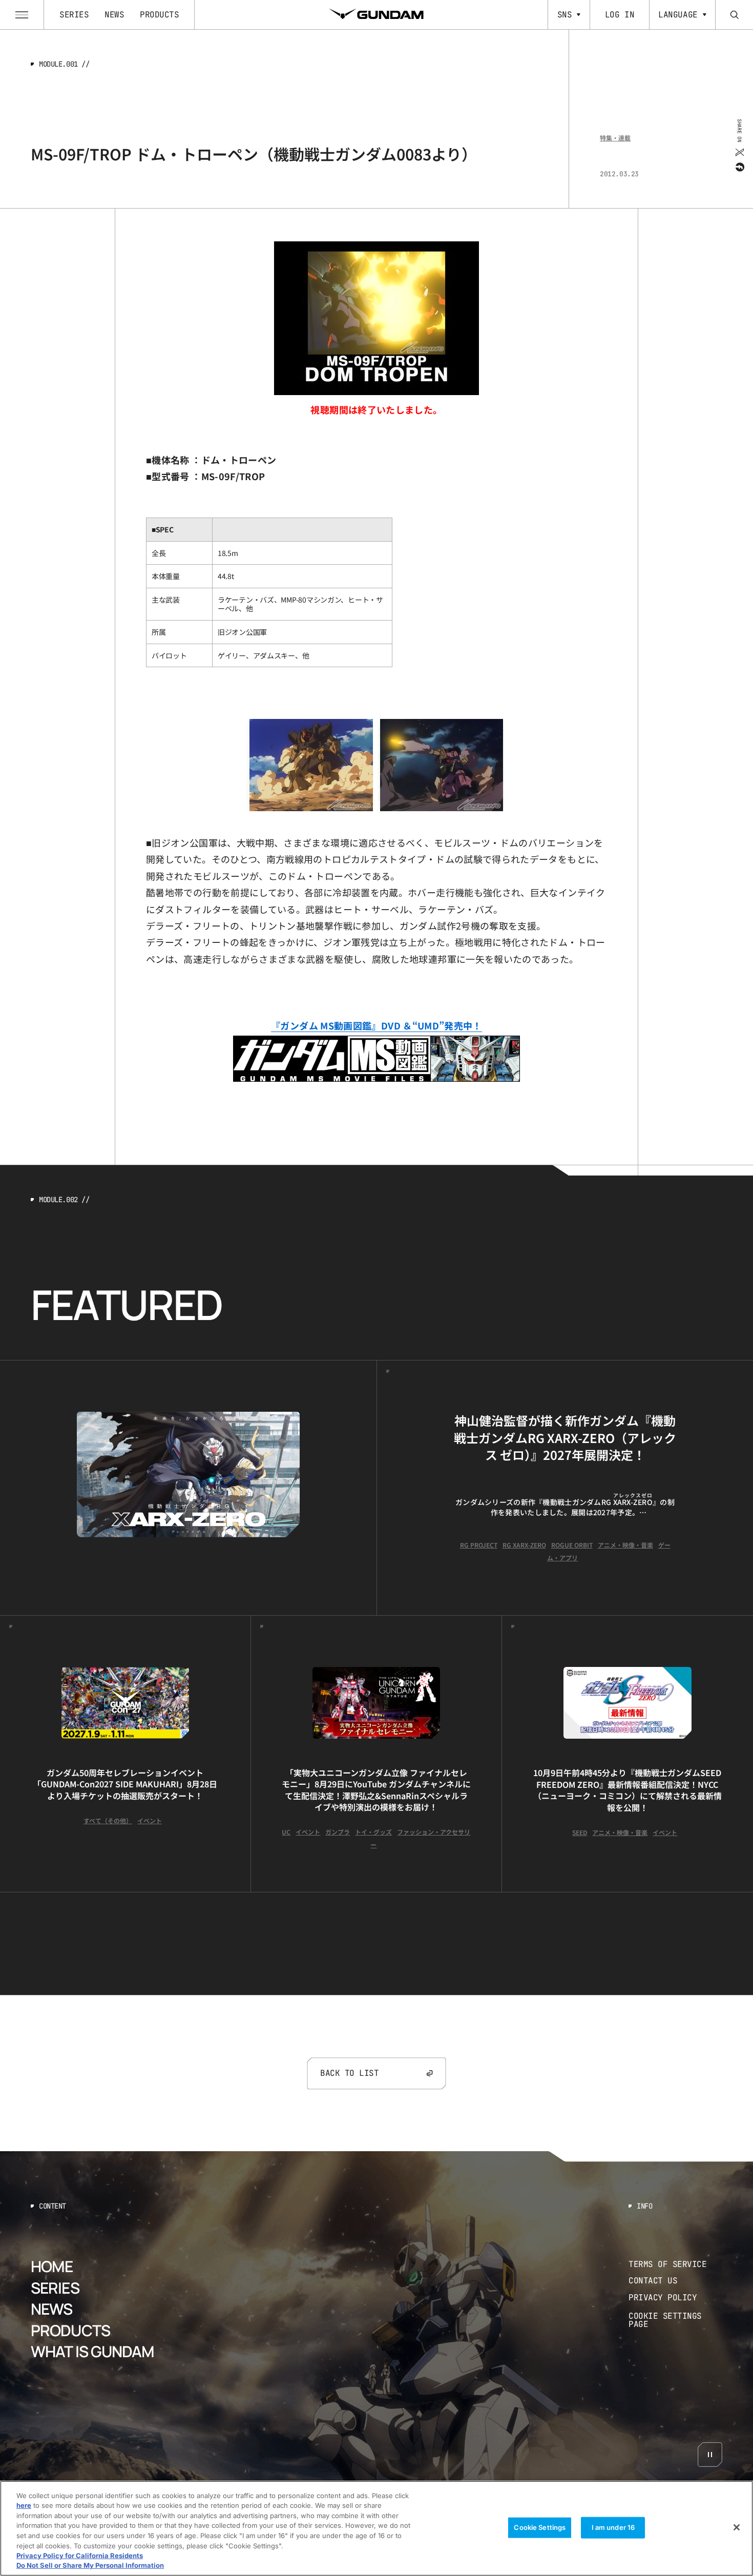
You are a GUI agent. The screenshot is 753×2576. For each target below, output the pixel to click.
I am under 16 (613, 2527)
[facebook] (739, 167)
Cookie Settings (540, 2527)
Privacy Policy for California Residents (80, 2556)
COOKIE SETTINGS (676, 2320)
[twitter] (739, 152)
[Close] (737, 2527)
